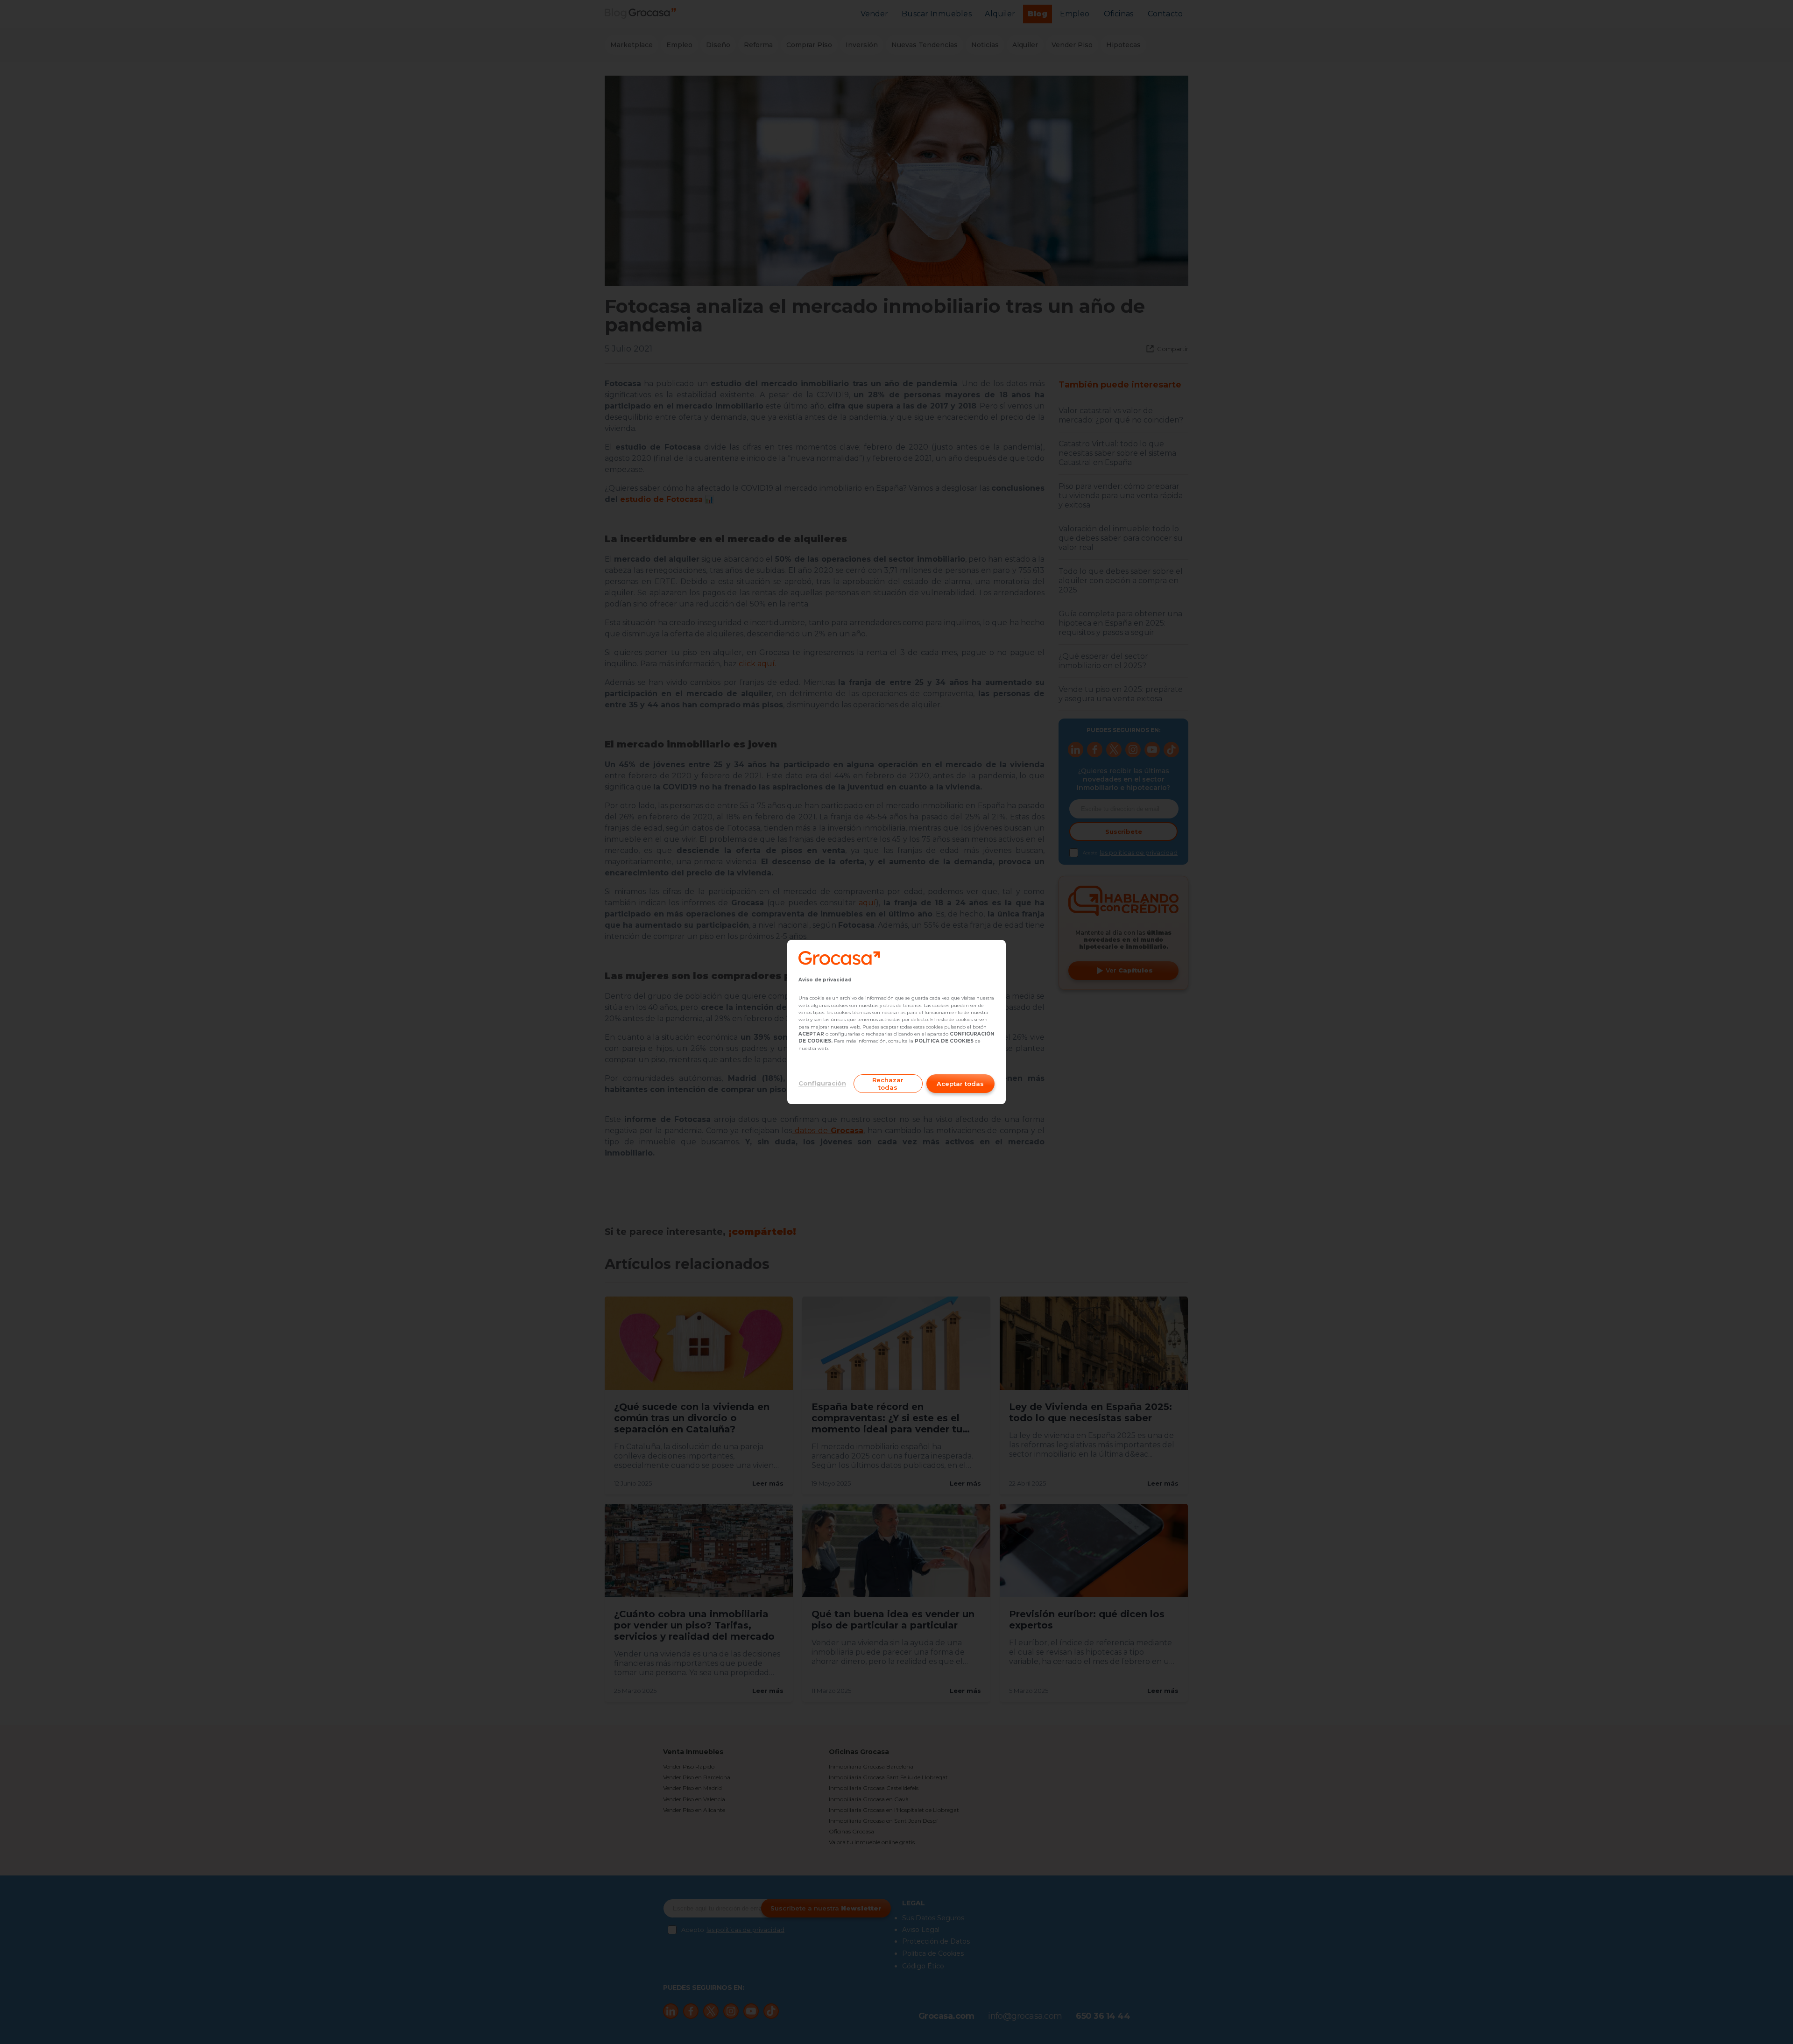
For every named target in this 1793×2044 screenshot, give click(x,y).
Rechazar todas (888, 1084)
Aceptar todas (960, 1084)
